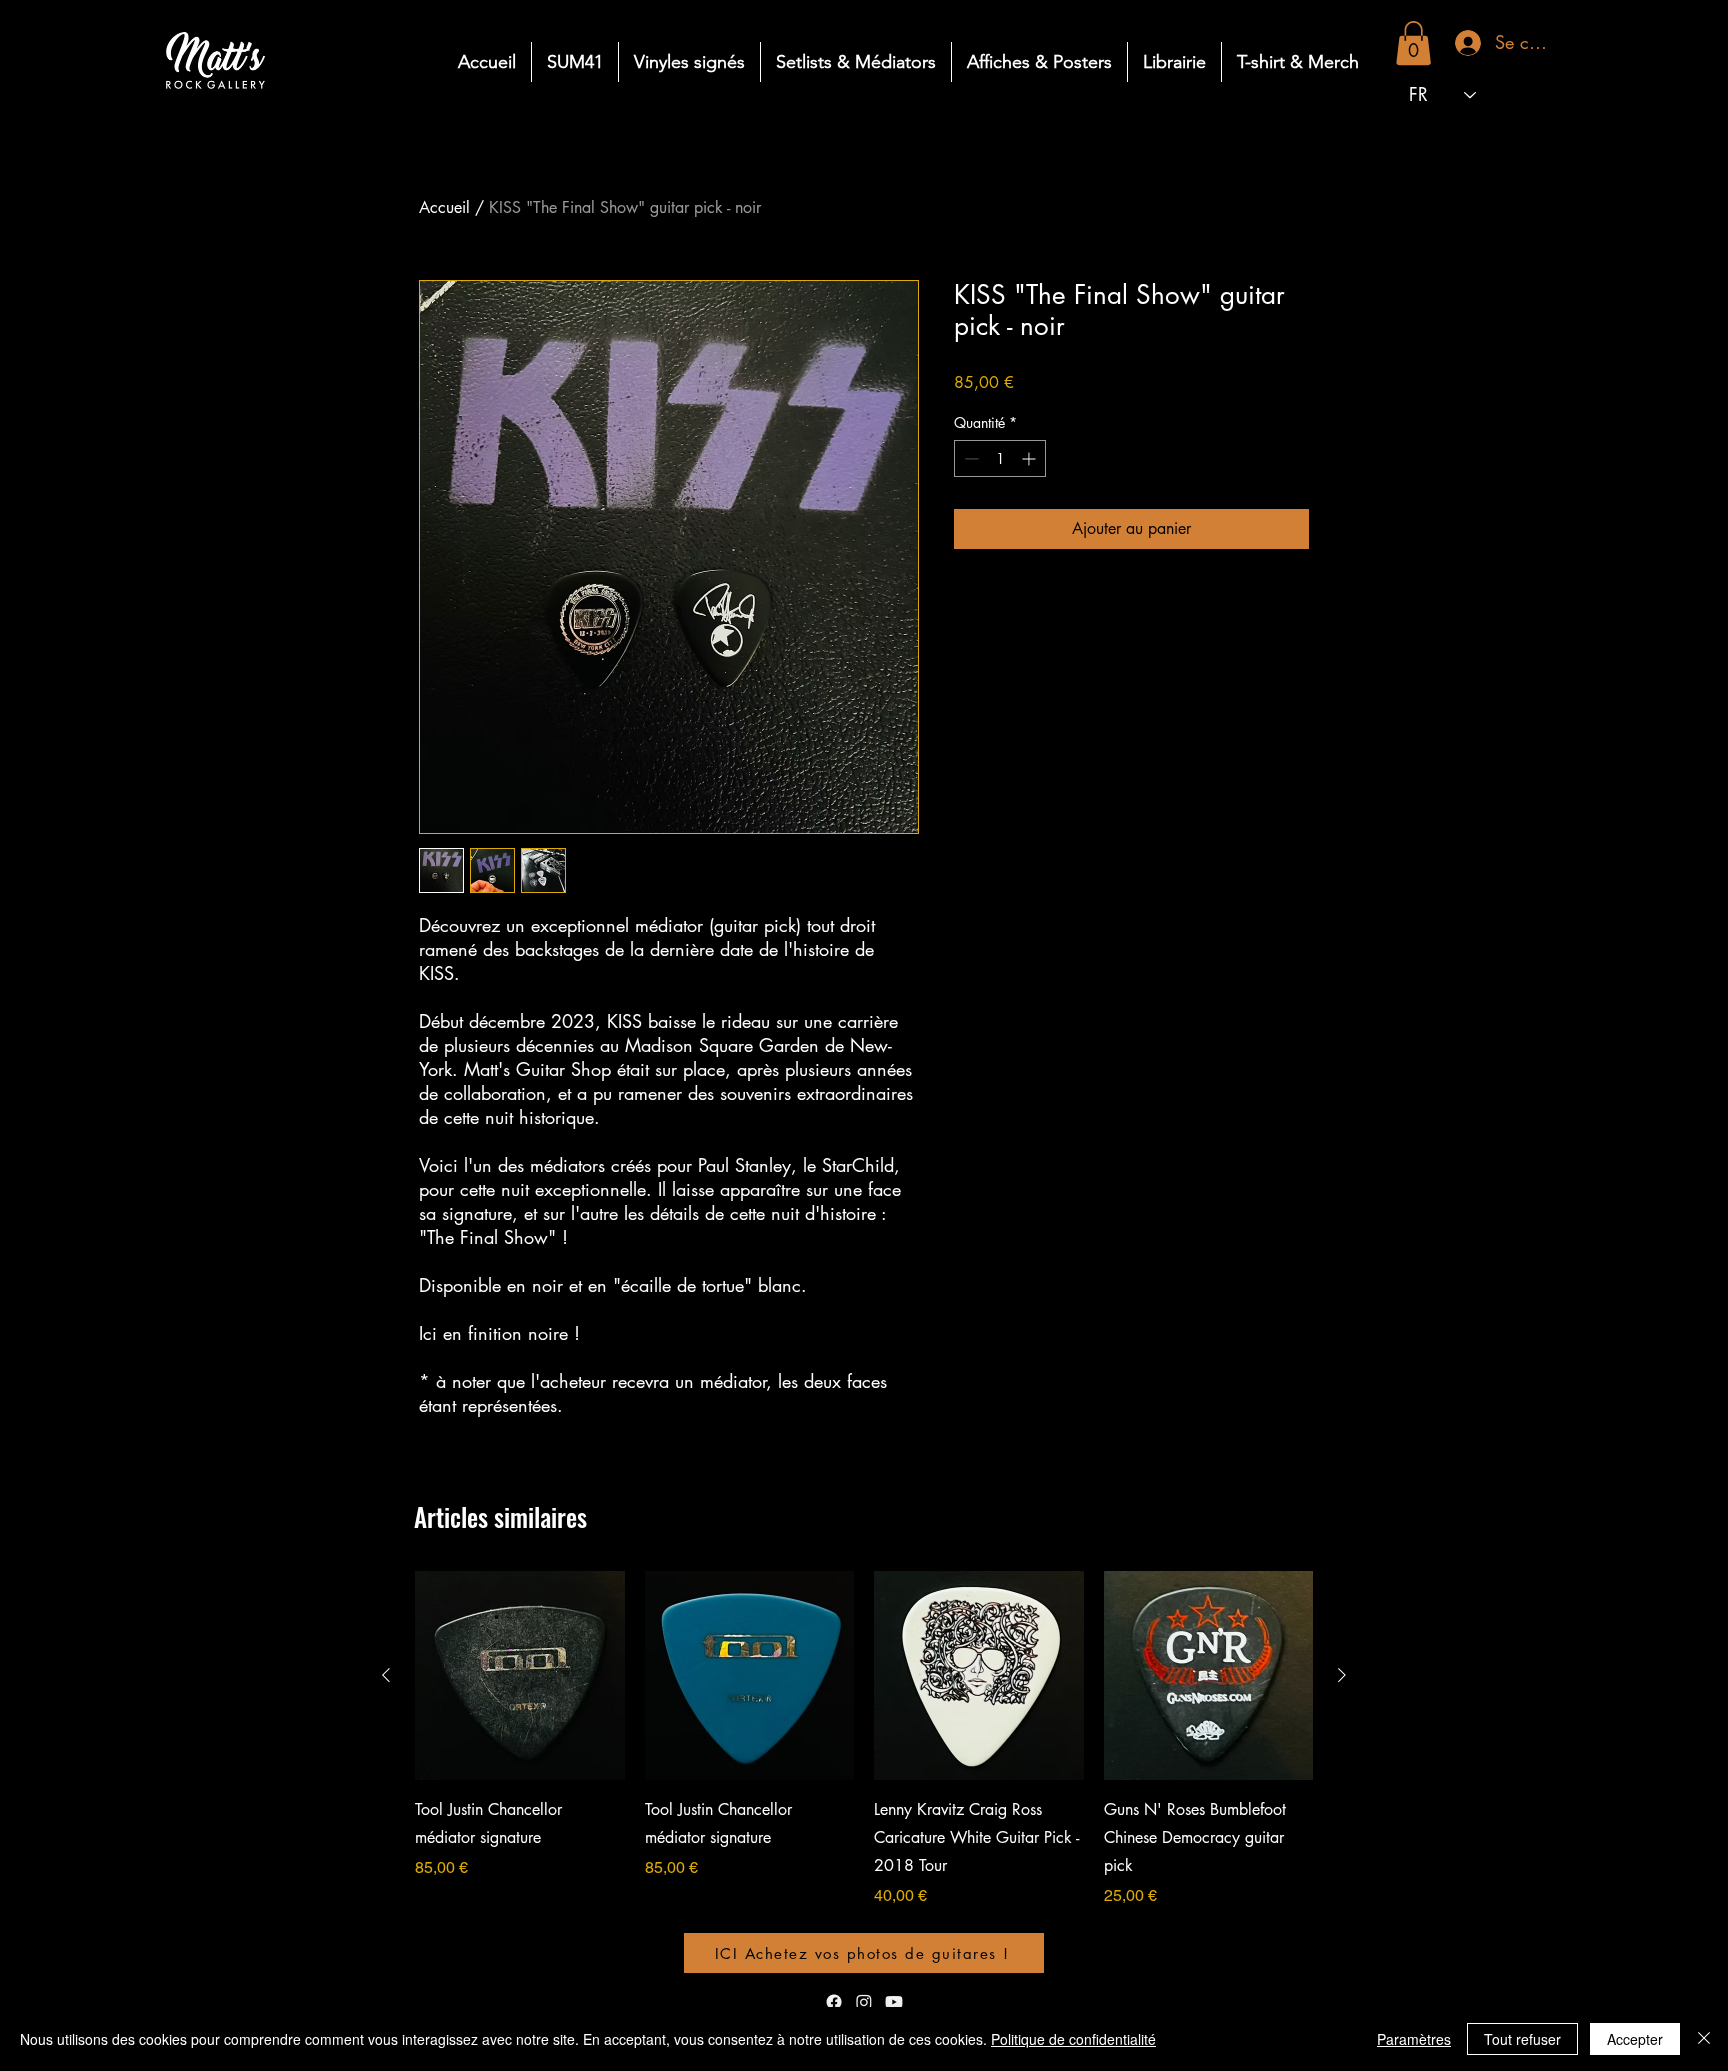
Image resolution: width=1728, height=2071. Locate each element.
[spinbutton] (1000, 458)
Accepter (1635, 2039)
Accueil (444, 207)
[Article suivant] (1342, 1675)
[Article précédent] (386, 1675)
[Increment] (1030, 458)
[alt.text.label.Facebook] (834, 2002)
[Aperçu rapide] (520, 1676)
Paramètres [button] (1414, 2039)
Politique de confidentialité (1073, 2039)
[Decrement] (969, 458)
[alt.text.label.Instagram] (864, 2002)
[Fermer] (1704, 2039)
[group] (864, 1766)
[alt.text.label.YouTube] (894, 2002)
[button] (1413, 43)
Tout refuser (1522, 2039)
